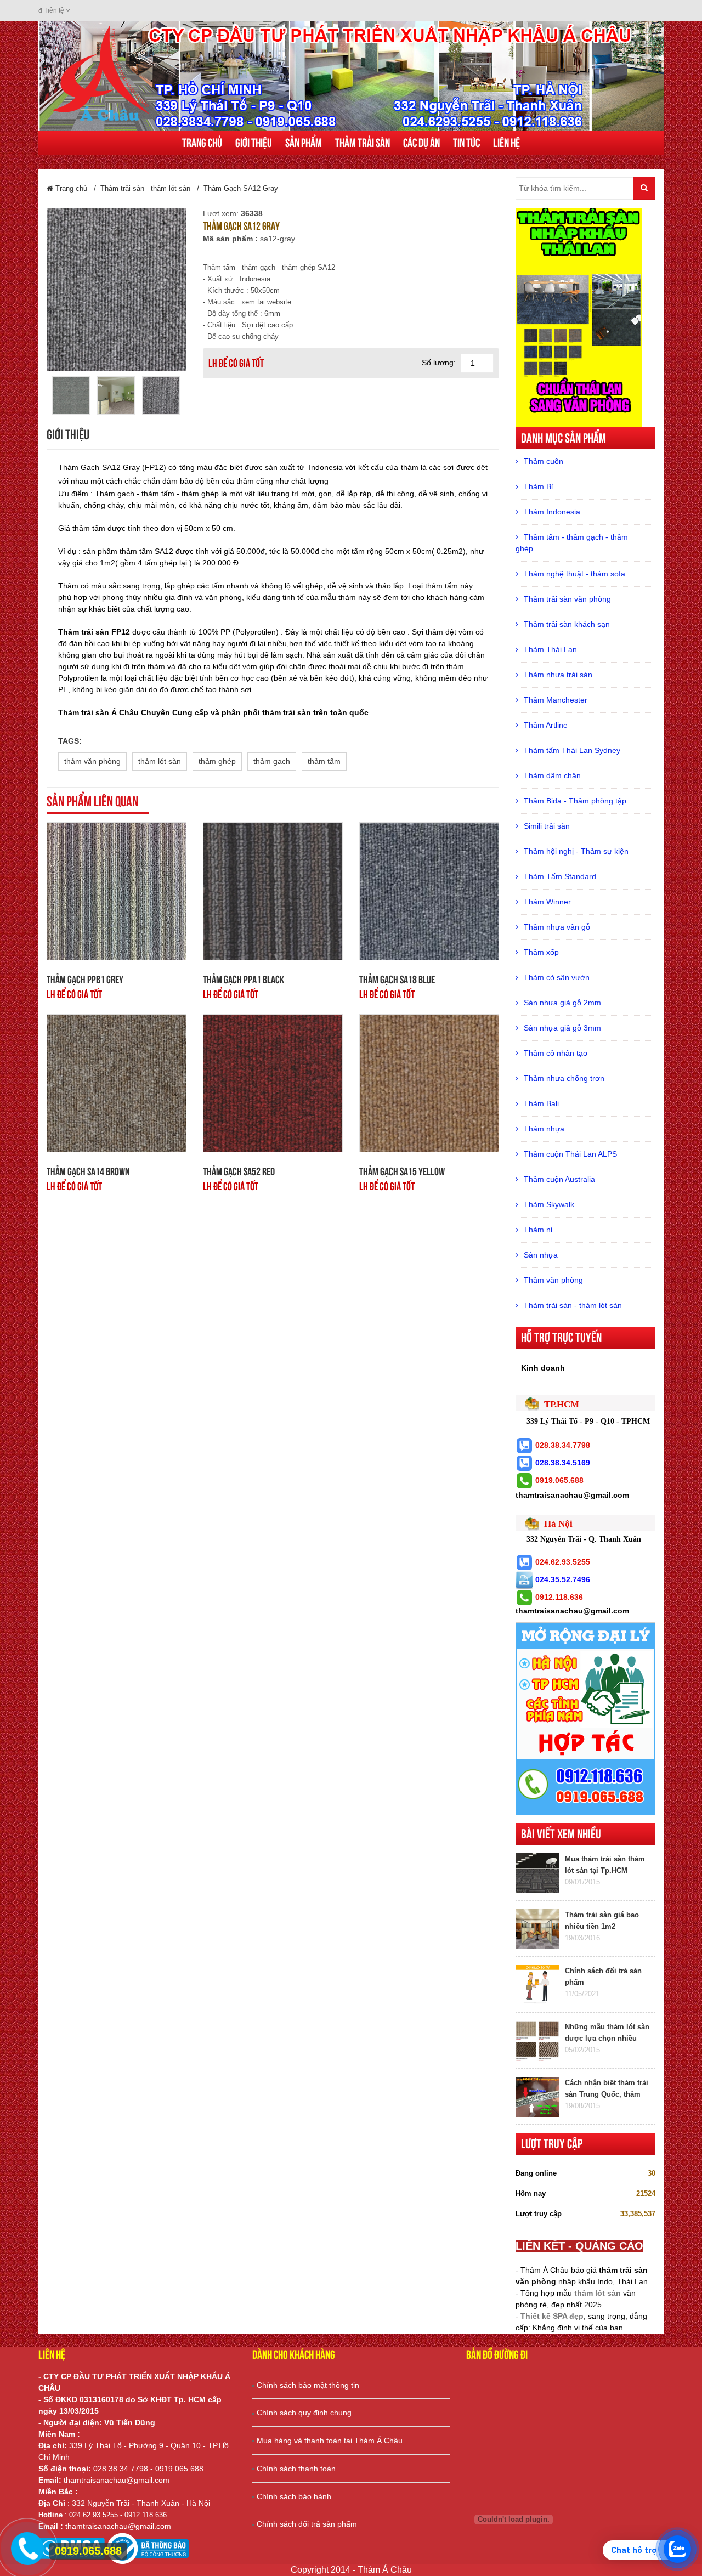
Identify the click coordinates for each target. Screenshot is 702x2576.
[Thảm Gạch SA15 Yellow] (429, 1083)
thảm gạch (272, 761)
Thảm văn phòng (553, 1280)
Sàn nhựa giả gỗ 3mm (562, 1028)
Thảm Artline (546, 725)
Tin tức (466, 143)
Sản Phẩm (304, 143)
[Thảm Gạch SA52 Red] (273, 1083)
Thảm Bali (541, 1103)
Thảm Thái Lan (550, 649)
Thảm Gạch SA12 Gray (241, 188)
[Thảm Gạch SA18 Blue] (429, 891)
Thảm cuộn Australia (559, 1179)
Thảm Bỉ (538, 486)
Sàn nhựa (541, 1255)
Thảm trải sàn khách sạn (567, 624)
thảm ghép (217, 761)
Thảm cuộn (544, 461)
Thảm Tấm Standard (560, 876)
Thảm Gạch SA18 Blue (397, 980)
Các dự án (421, 143)
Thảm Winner (547, 902)
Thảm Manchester (556, 700)
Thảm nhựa (544, 1129)
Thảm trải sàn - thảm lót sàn (145, 188)
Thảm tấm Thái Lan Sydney (572, 750)
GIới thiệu (254, 143)
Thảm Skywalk (549, 1204)
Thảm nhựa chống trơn (564, 1078)
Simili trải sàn (547, 826)
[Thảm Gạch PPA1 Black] (273, 891)
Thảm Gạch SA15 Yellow (402, 1171)
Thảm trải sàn (363, 143)
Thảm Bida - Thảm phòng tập (575, 801)
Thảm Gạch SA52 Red (239, 1171)
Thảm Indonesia (552, 512)
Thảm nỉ (538, 1230)
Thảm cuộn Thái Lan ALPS (570, 1154)
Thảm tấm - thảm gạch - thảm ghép (572, 543)
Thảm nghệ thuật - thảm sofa (574, 574)
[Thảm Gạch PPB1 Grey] (117, 891)
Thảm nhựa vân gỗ (557, 927)
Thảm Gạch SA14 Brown (88, 1171)
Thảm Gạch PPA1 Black (244, 980)
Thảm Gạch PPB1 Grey (85, 980)
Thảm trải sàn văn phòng (567, 599)
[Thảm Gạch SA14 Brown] (117, 1083)
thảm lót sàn (160, 761)
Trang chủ (202, 143)
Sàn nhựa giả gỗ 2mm (562, 1003)
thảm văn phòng (92, 761)
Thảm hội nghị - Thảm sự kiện (576, 851)
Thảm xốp (541, 952)
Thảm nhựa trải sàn (558, 675)
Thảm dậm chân (552, 775)
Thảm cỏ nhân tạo (556, 1053)
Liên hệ (506, 143)
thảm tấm (324, 761)
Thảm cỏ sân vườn (557, 977)
